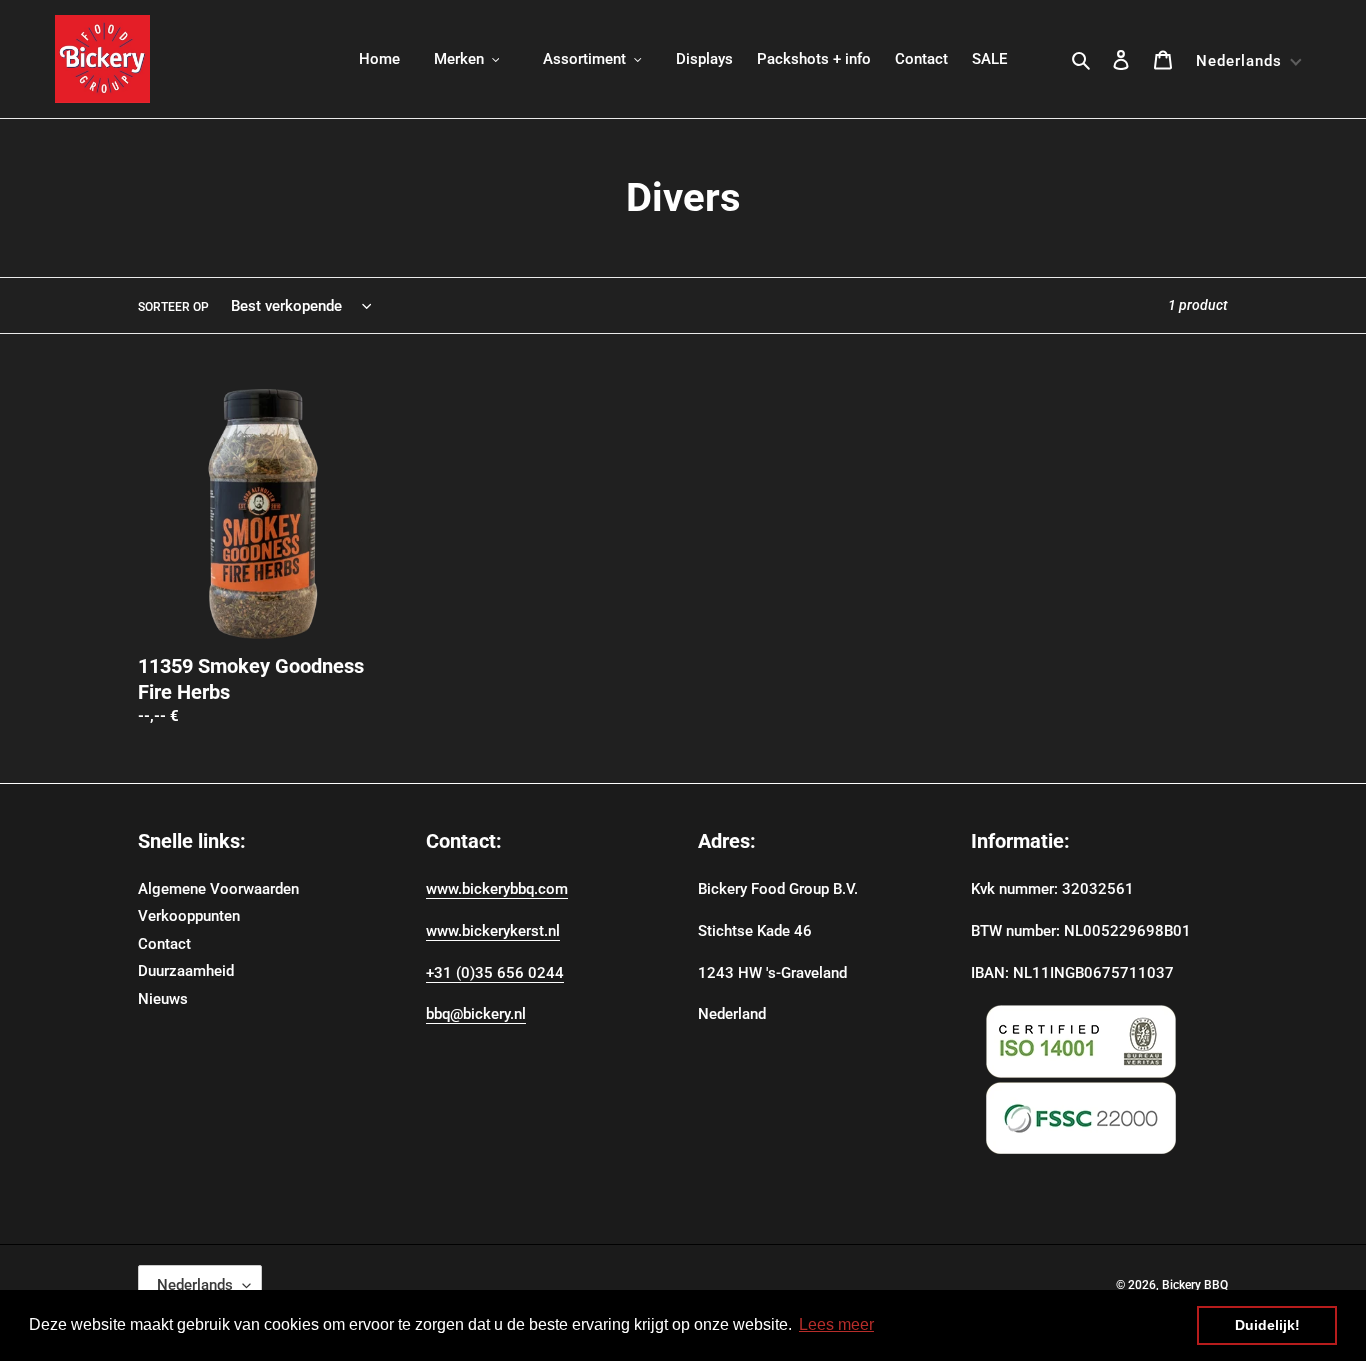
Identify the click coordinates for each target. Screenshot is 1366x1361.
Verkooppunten (189, 916)
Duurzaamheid (186, 971)
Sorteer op (173, 307)
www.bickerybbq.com (497, 889)
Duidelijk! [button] (1267, 1325)
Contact (164, 944)
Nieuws (163, 999)
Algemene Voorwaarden (218, 889)
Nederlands (195, 1285)
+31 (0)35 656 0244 (495, 973)
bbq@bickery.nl (476, 1014)
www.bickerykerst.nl (493, 931)
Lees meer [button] (836, 1324)
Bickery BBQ (1195, 1285)
